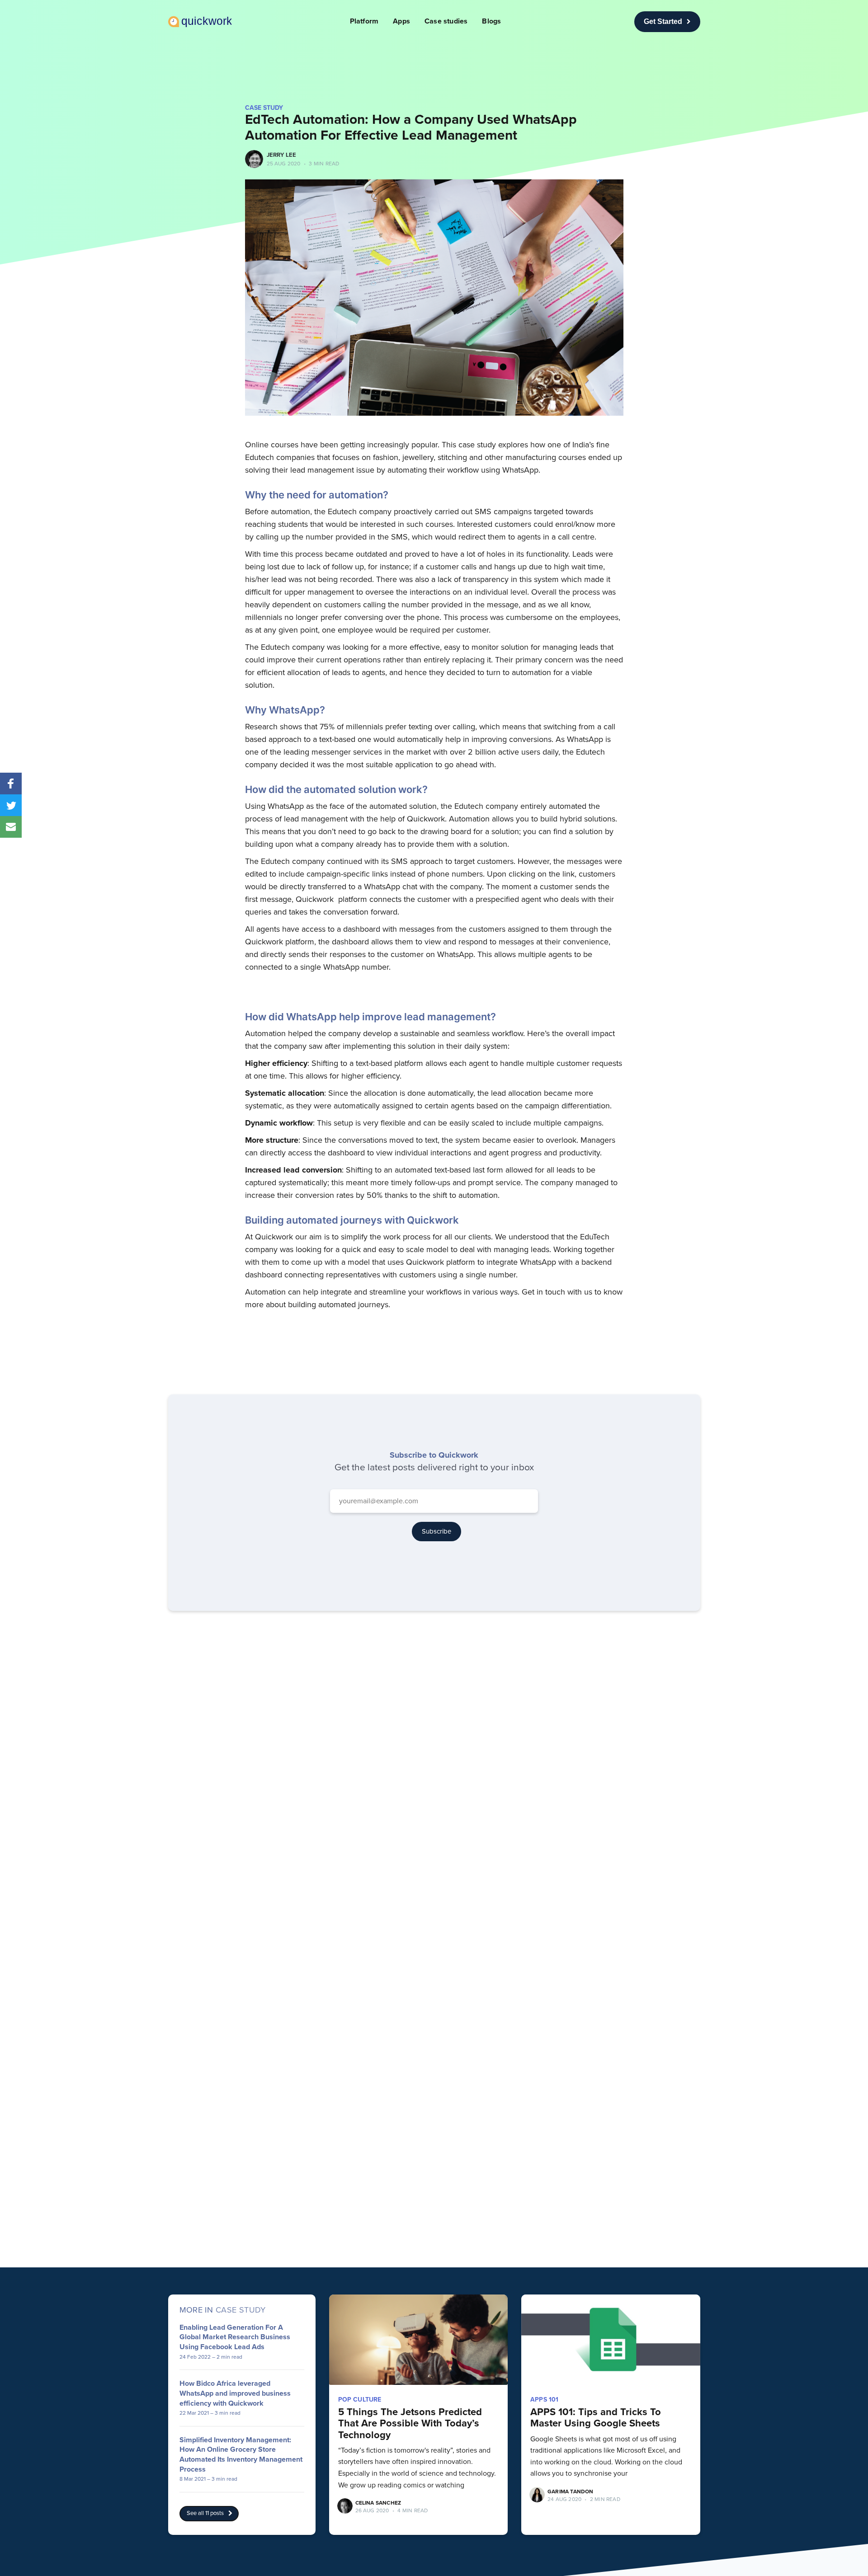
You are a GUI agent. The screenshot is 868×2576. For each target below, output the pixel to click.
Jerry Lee (282, 155)
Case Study (264, 108)
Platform (364, 21)
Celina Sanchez (378, 2503)
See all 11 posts (205, 2513)
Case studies (446, 21)
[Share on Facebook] (11, 784)
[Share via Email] (11, 827)
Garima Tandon (571, 2492)
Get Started (663, 21)
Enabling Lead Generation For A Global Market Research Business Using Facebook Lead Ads (235, 2337)
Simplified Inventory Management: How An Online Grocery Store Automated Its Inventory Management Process (241, 2455)
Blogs (491, 21)
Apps (401, 21)
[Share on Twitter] (11, 805)
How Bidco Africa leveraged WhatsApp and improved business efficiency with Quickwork (235, 2393)
